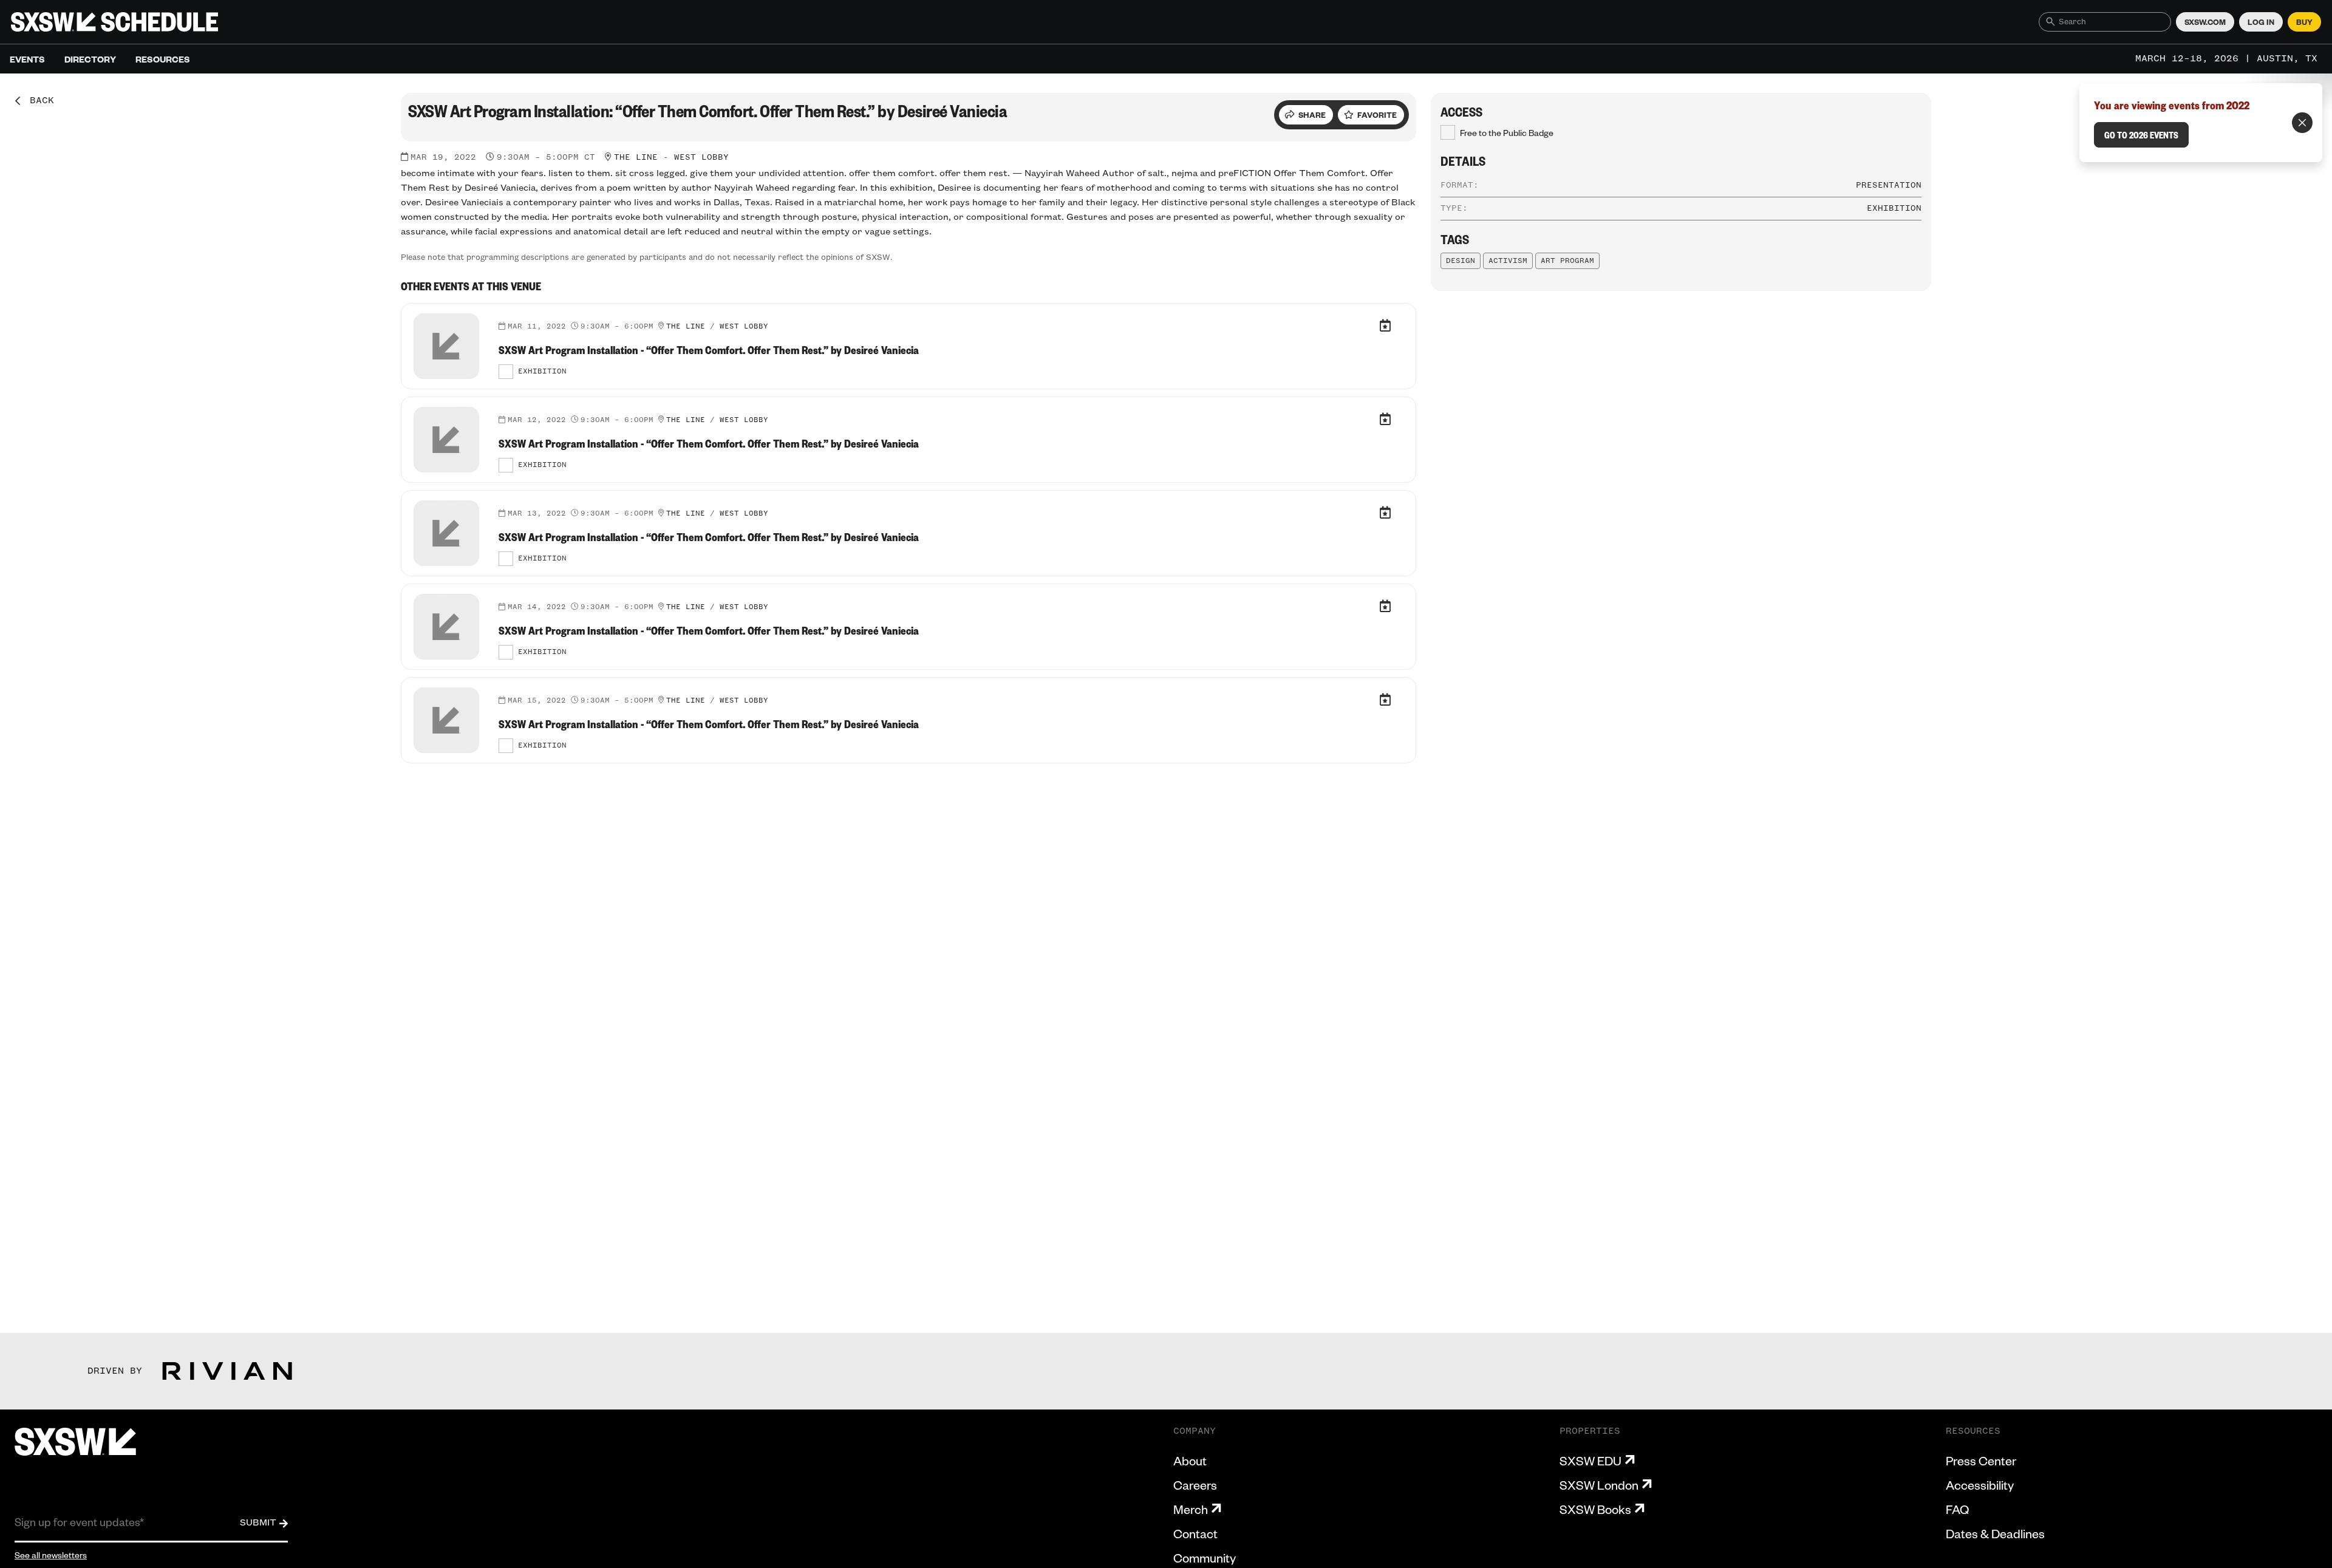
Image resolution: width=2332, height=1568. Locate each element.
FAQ (1957, 1509)
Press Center (1981, 1461)
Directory (90, 59)
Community (1205, 1558)
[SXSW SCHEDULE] (114, 22)
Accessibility (1980, 1485)
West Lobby (701, 157)
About (1190, 1461)
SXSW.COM (2205, 22)
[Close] (2302, 123)
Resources (163, 59)
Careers (1195, 1485)
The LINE (636, 157)
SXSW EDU (1590, 1461)
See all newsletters (51, 1555)
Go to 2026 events (2141, 135)
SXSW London (1599, 1485)
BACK (38, 101)
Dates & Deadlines (1995, 1533)
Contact (1195, 1533)
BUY (2304, 22)
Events (27, 59)
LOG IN (2261, 22)
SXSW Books (1595, 1509)
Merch (1191, 1509)
